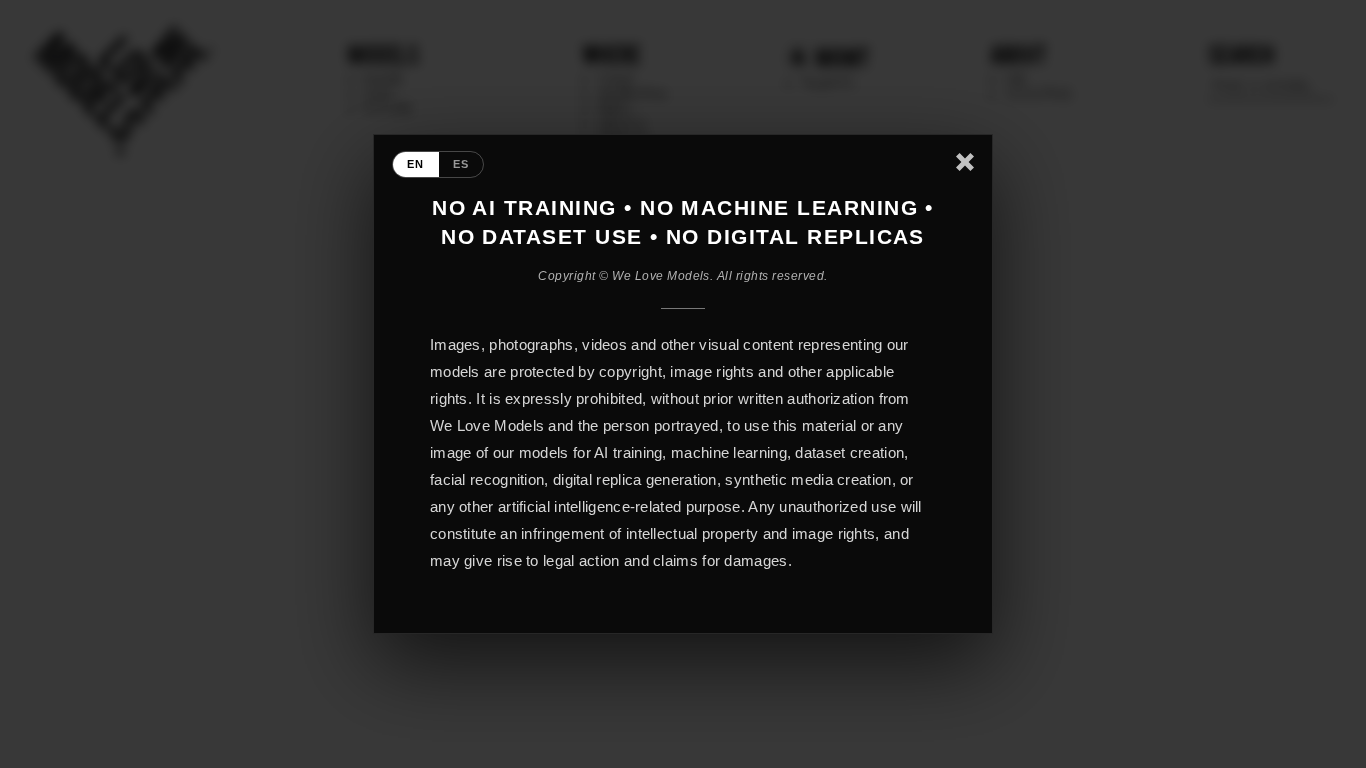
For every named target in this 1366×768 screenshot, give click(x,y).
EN (416, 164)
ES (461, 164)
